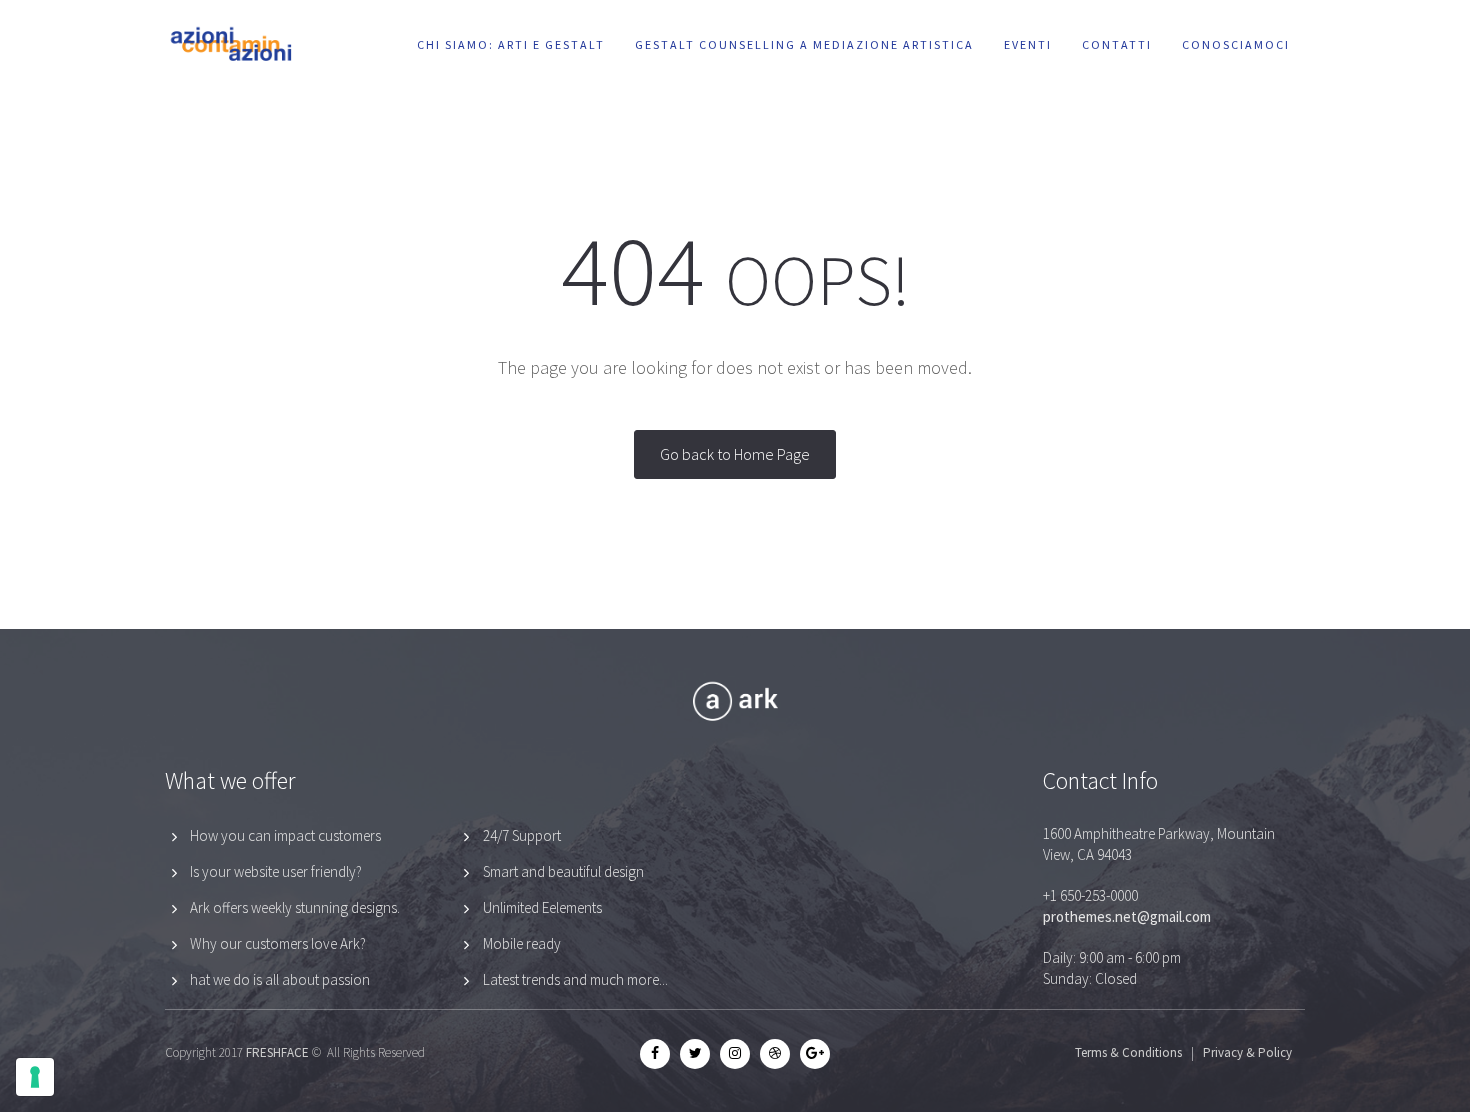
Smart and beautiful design (563, 871)
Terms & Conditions (1128, 1052)
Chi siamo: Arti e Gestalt (511, 44)
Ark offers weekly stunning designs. (295, 907)
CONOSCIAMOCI (1236, 44)
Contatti (1117, 44)
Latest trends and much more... (575, 979)
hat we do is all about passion (280, 979)
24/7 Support (522, 835)
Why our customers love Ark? (278, 943)
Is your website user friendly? (276, 871)
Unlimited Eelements (542, 907)
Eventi (1028, 44)
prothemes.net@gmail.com (1127, 916)
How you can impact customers (285, 835)
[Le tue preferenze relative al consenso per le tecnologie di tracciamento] (35, 1077)
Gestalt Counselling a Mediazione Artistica (804, 44)
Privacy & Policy (1247, 1052)
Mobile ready (522, 943)
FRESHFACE (277, 1052)
